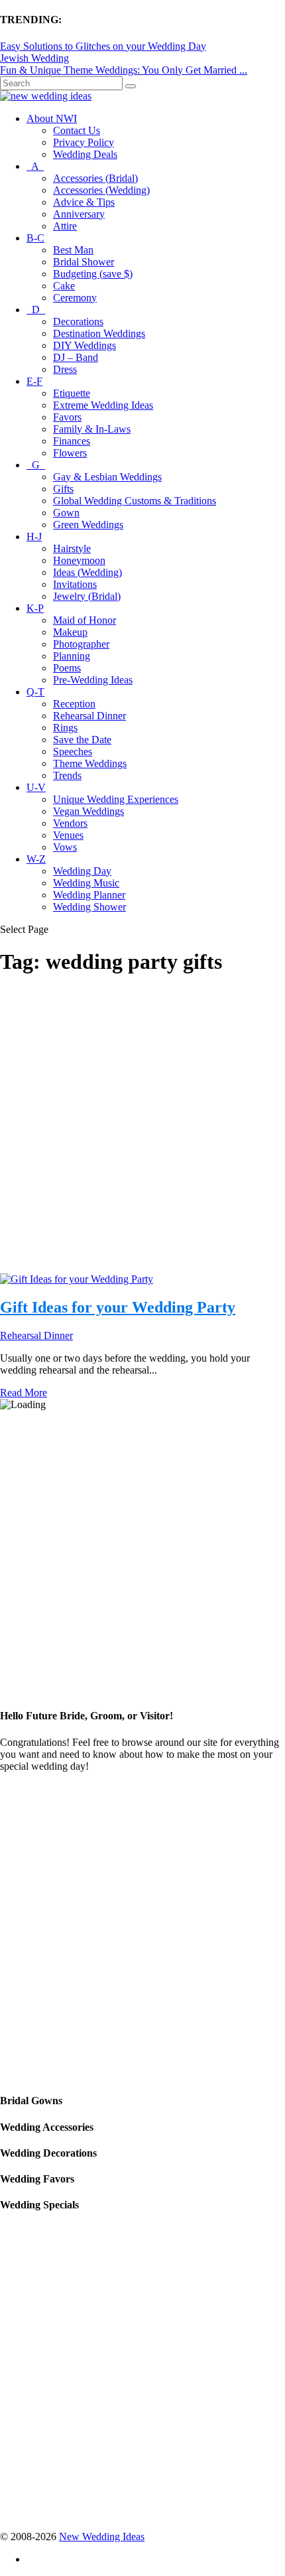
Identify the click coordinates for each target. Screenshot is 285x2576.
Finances (72, 441)
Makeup (70, 632)
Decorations (78, 322)
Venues (68, 835)
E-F (34, 381)
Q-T (35, 692)
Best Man (73, 250)
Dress (65, 369)
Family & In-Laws (92, 429)
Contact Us (77, 130)
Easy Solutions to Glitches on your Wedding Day (103, 46)
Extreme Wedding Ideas (103, 405)
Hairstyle (72, 548)
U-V (36, 787)
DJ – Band (76, 357)
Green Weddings (88, 525)
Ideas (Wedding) (87, 572)
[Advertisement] (142, 1131)
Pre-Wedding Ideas (93, 680)
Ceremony (75, 298)
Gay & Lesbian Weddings (107, 477)
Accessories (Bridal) (95, 178)
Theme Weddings (90, 763)
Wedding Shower (89, 907)
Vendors (70, 823)
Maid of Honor (85, 620)
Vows (65, 847)
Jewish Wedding (34, 58)
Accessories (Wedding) (101, 190)
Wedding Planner (89, 895)
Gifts (63, 489)
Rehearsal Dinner (89, 716)
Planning (72, 656)
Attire (65, 226)
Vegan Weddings (88, 811)
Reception (74, 704)
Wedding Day (82, 871)
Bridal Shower (84, 262)
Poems (67, 668)
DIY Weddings (85, 345)
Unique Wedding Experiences (116, 799)
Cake (64, 286)
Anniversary (79, 214)
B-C (35, 238)
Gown (66, 513)
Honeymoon (79, 560)
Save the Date (82, 740)
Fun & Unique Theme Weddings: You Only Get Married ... (124, 70)
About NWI (52, 118)
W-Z (36, 859)
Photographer (81, 644)
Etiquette (72, 393)
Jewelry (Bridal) (87, 596)
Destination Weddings (99, 333)
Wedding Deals (85, 154)
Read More (24, 1393)
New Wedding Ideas (102, 2537)
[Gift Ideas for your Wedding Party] (77, 1279)
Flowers (70, 453)
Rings (65, 728)
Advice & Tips (84, 202)
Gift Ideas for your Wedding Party (118, 1307)
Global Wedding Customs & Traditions (135, 501)
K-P (35, 608)
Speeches (73, 751)
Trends (67, 775)
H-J (34, 537)
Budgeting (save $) (93, 274)
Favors (67, 417)
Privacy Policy (84, 142)
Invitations (75, 584)
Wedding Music (86, 883)
